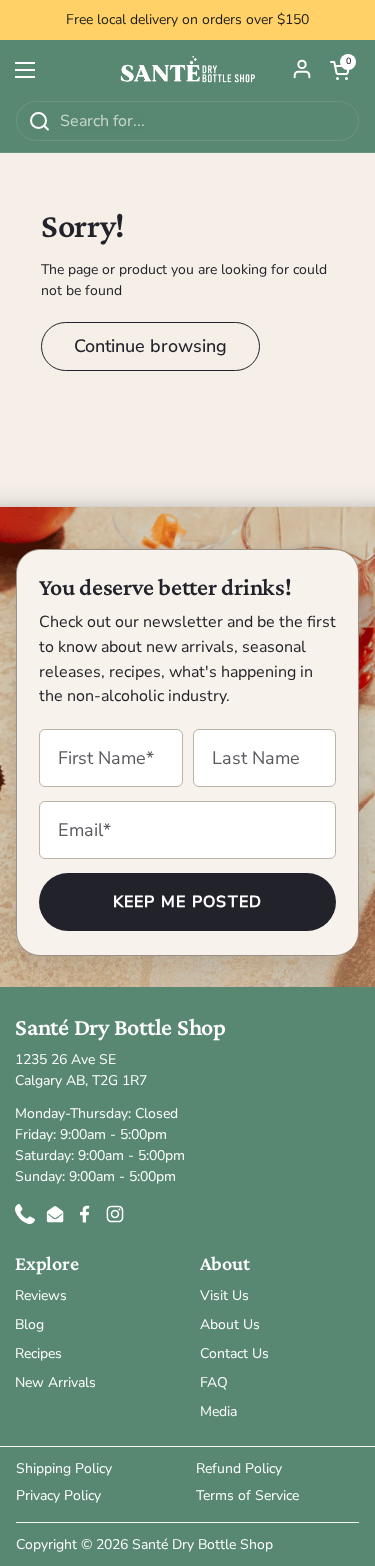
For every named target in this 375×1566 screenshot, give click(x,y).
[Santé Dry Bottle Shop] (187, 70)
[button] (340, 70)
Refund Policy (239, 1468)
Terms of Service (247, 1495)
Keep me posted (188, 902)
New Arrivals (55, 1382)
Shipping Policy (64, 1468)
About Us (230, 1324)
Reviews (41, 1295)
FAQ (214, 1382)
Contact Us (234, 1353)
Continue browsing (150, 346)
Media (218, 1411)
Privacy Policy (58, 1495)
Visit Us (224, 1295)
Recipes (38, 1353)
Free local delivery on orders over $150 (187, 20)
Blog (29, 1324)
